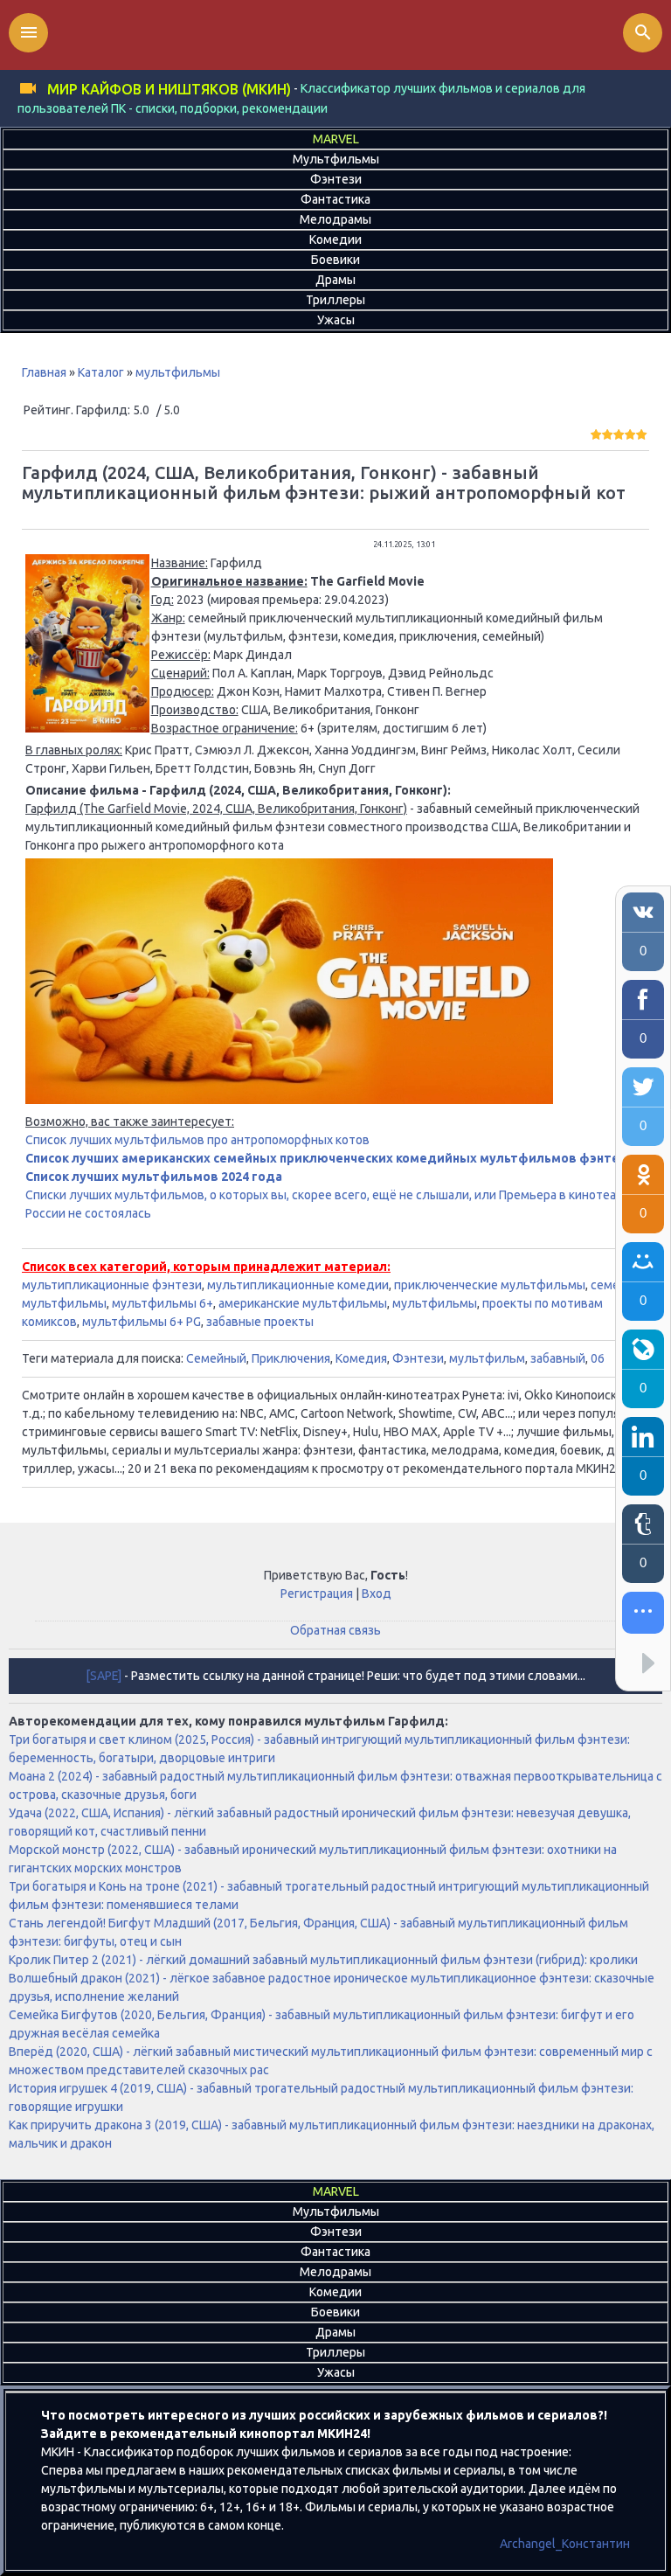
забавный (558, 1358)
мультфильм (487, 1358)
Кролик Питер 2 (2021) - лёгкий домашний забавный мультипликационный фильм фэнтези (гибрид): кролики (323, 1960)
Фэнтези (418, 1358)
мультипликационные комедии (298, 1285)
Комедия (361, 1358)
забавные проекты (260, 1322)
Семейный (216, 1358)
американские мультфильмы (303, 1303)
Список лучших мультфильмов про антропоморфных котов (197, 1140)
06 (598, 1358)
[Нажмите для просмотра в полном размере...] (87, 728)
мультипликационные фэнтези (112, 1285)
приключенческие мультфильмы (490, 1285)
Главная (44, 372)
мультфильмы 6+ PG (142, 1322)
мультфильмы (178, 372)
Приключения (291, 1358)
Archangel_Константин (565, 2544)
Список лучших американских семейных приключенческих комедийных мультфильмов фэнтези (330, 1158)
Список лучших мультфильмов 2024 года (154, 1177)
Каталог (101, 372)
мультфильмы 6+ (163, 1303)
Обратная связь (335, 1630)
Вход (377, 1594)
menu (29, 32)
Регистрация (317, 1594)
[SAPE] (104, 1676)
